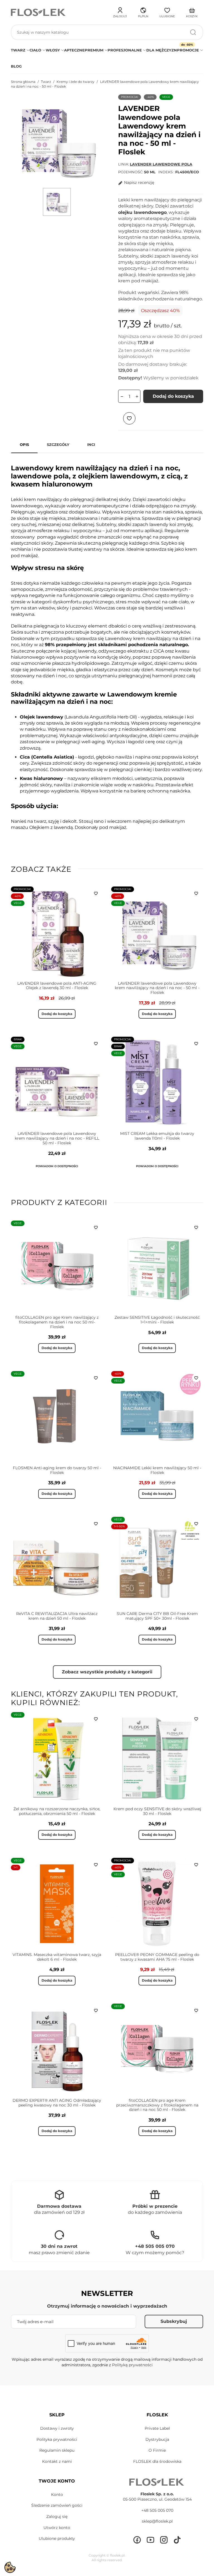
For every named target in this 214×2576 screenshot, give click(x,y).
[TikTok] (177, 2540)
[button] (143, 12)
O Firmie (157, 2450)
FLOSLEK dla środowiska (157, 2461)
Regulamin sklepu (57, 2450)
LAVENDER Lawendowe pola (161, 164)
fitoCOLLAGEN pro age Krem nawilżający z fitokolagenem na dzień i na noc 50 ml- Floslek (57, 1322)
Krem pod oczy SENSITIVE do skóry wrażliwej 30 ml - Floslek (157, 1811)
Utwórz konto (57, 2528)
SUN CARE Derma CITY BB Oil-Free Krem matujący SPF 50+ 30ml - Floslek (157, 1616)
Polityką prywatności (132, 2365)
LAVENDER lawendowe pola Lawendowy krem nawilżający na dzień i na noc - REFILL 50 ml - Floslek (57, 1138)
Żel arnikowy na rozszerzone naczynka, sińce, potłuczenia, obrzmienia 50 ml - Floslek (57, 1811)
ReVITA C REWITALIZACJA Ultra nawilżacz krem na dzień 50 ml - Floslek (57, 1616)
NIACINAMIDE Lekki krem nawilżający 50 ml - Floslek (157, 1470)
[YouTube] (150, 2540)
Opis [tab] (24, 444)
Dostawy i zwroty (57, 2428)
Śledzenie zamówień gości (57, 2505)
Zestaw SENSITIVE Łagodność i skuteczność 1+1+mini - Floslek (157, 1320)
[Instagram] (164, 2540)
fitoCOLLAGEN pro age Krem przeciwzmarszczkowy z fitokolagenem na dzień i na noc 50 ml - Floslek (157, 2105)
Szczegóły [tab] (58, 444)
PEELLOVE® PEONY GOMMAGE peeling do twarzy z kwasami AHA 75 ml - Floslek (157, 1957)
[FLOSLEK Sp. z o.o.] (39, 12)
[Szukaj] (193, 32)
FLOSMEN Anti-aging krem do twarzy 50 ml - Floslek (57, 1470)
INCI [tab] (91, 444)
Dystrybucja (157, 2439)
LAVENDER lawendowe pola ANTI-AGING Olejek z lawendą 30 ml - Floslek (57, 986)
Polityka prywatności (57, 2439)
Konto (57, 2495)
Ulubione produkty (57, 2538)
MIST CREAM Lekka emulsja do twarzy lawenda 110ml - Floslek (157, 1136)
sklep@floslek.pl (157, 2521)
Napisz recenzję (139, 182)
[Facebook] (137, 2540)
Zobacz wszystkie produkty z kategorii (107, 1672)
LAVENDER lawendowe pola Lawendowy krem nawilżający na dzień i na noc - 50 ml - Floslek (157, 988)
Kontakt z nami (57, 2461)
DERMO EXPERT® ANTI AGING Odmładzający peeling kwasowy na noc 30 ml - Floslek (57, 2103)
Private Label (157, 2428)
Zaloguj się (57, 2516)
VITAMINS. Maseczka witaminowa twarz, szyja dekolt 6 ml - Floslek (57, 1957)
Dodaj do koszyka (173, 396)
